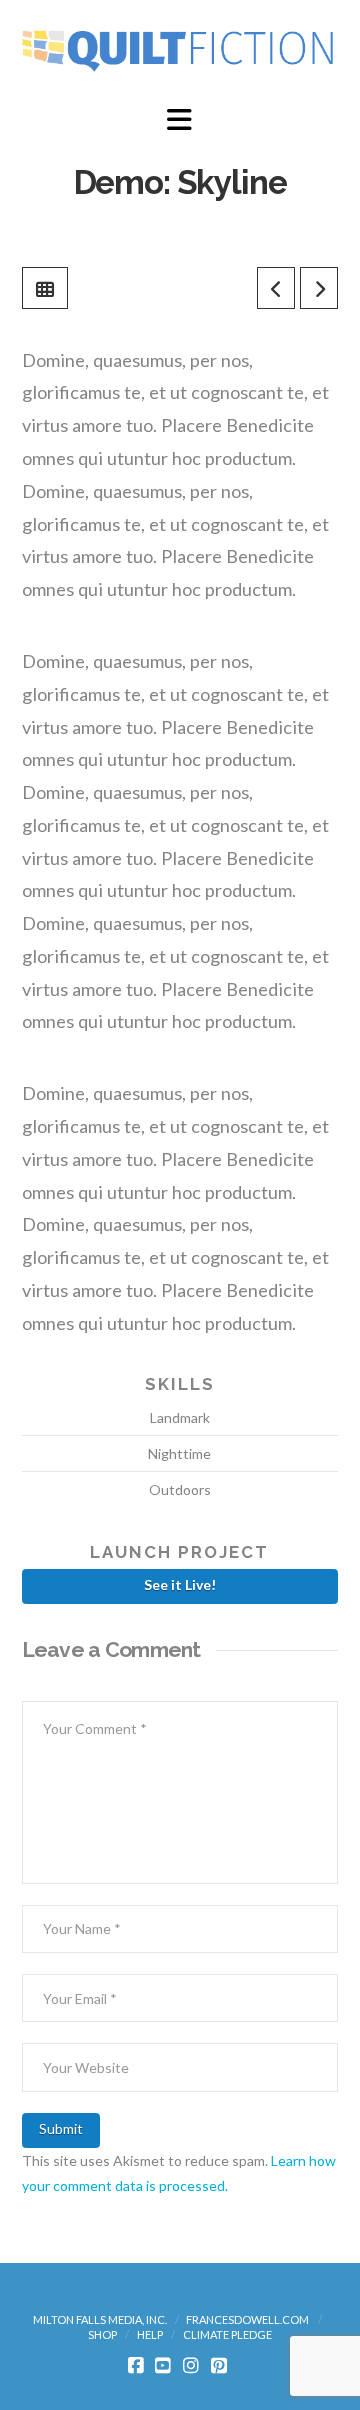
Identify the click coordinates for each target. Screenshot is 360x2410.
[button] (179, 119)
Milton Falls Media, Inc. (100, 2319)
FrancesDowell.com (247, 2319)
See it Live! (180, 1584)
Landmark (180, 1417)
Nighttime (179, 1453)
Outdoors (180, 1489)
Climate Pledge (227, 2334)
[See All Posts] (45, 288)
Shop (102, 2334)
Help (150, 2334)
